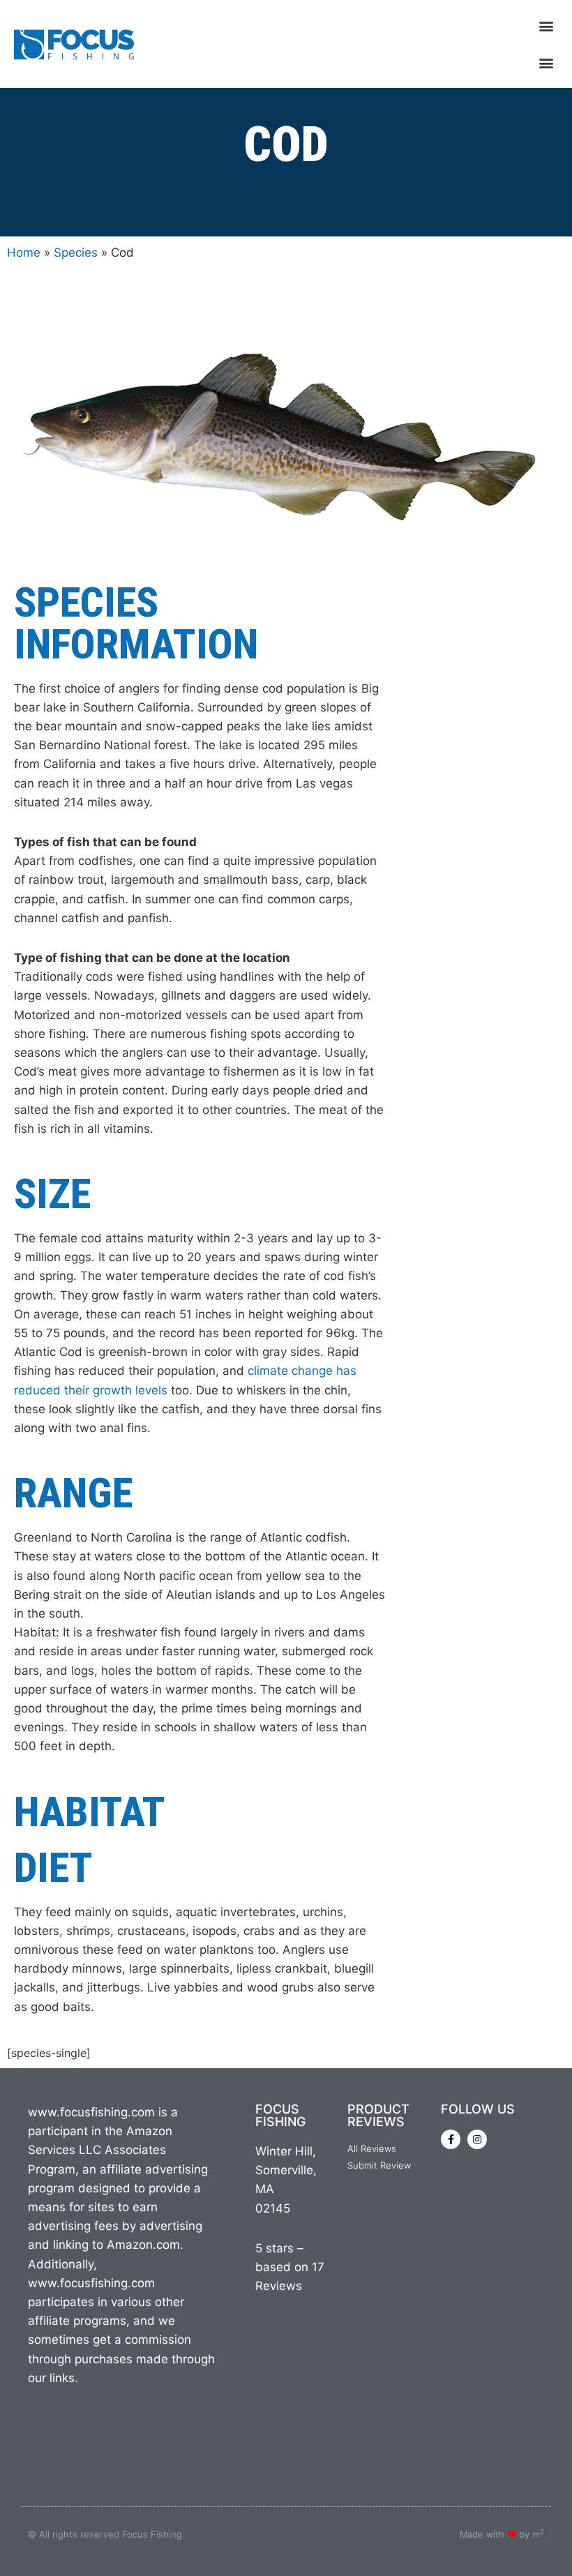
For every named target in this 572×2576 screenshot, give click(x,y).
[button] (547, 25)
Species (76, 253)
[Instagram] (477, 2139)
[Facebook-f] (451, 2139)
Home (24, 253)
